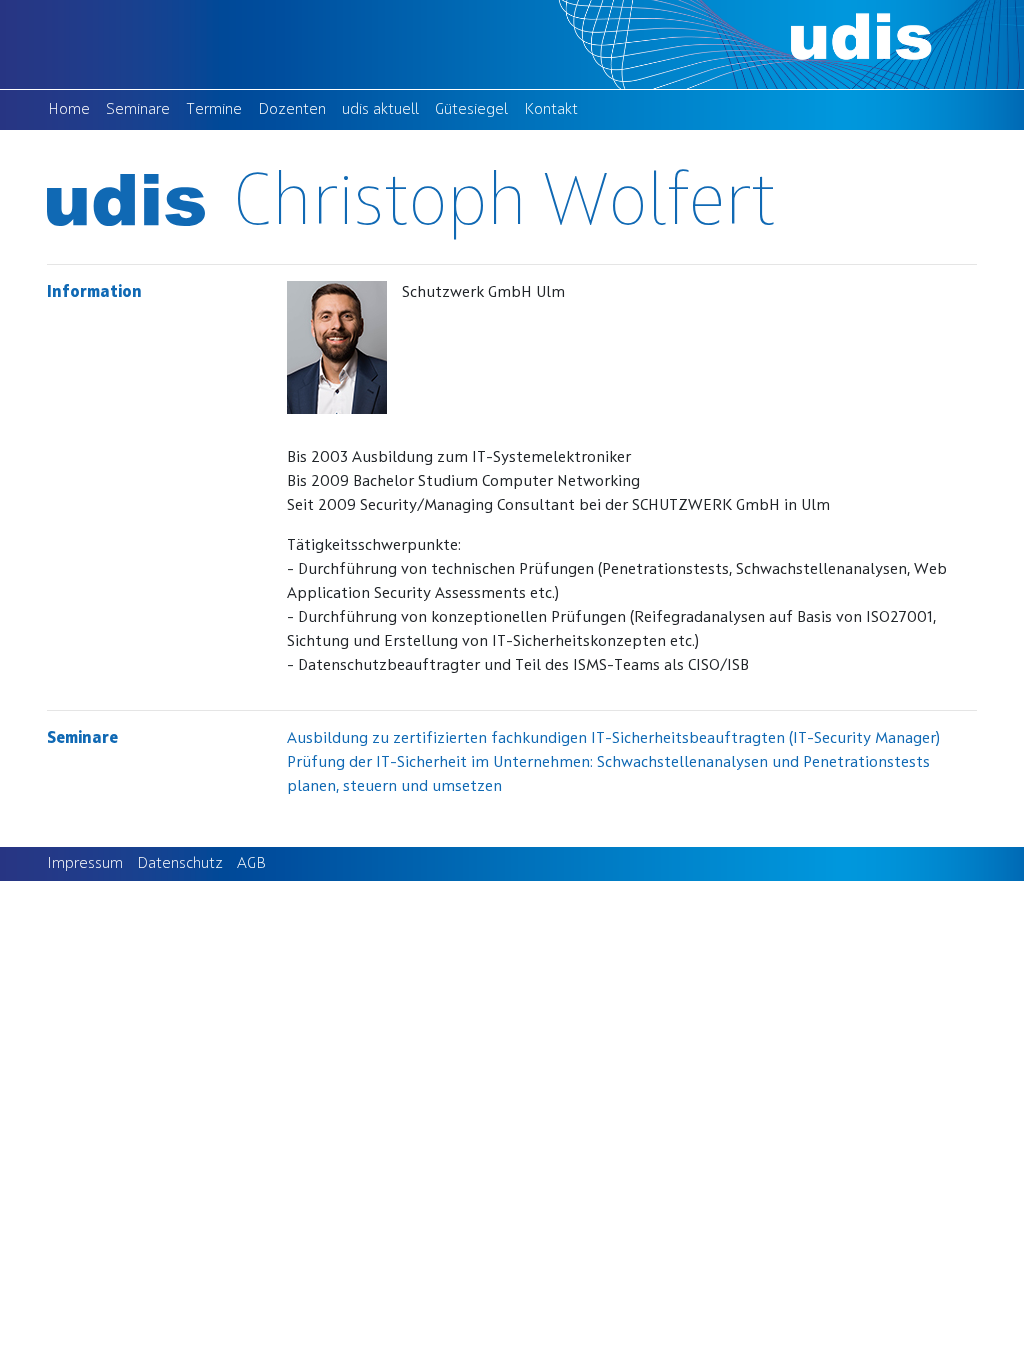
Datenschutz (180, 864)
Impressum (85, 864)
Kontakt (555, 109)
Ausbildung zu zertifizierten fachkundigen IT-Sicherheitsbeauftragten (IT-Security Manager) (613, 739)
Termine (218, 109)
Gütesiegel (475, 109)
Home (73, 109)
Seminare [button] (138, 110)
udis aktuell (384, 109)
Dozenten (296, 109)
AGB (251, 864)
